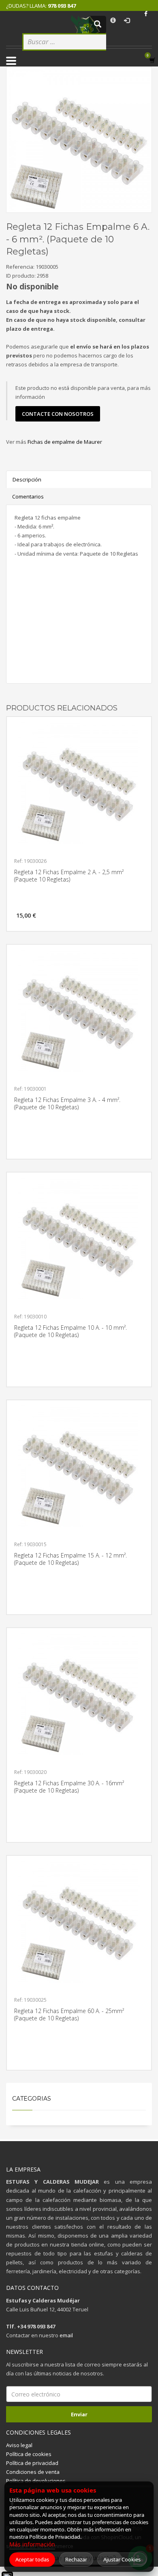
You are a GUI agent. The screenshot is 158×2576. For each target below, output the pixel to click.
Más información (32, 2544)
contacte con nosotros (58, 414)
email (66, 2335)
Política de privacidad (32, 2463)
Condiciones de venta (33, 2472)
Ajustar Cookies (122, 2559)
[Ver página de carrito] (154, 60)
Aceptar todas (32, 2559)
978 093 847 (62, 6)
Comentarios (28, 496)
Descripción (27, 479)
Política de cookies (29, 2454)
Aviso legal (19, 2445)
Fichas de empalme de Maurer (65, 442)
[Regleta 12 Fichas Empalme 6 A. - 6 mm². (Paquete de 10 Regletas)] (79, 139)
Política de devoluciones (36, 2481)
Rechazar (76, 2559)
